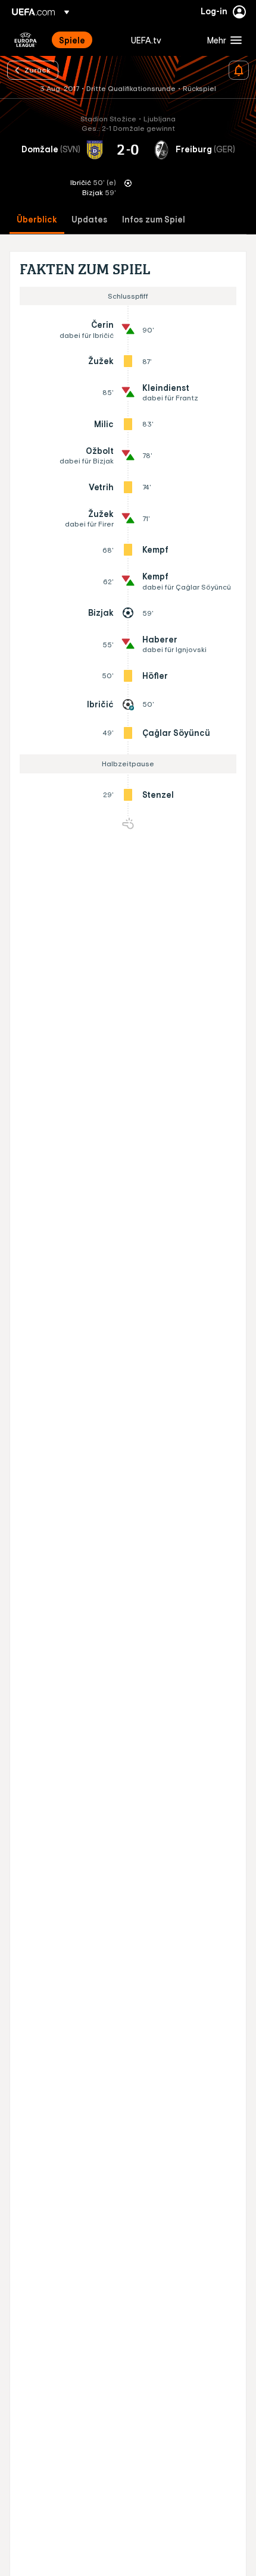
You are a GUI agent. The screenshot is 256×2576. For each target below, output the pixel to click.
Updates (90, 220)
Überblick (37, 220)
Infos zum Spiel (154, 220)
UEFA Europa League (26, 40)
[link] (72, 40)
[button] (222, 40)
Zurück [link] (38, 70)
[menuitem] (85, 40)
